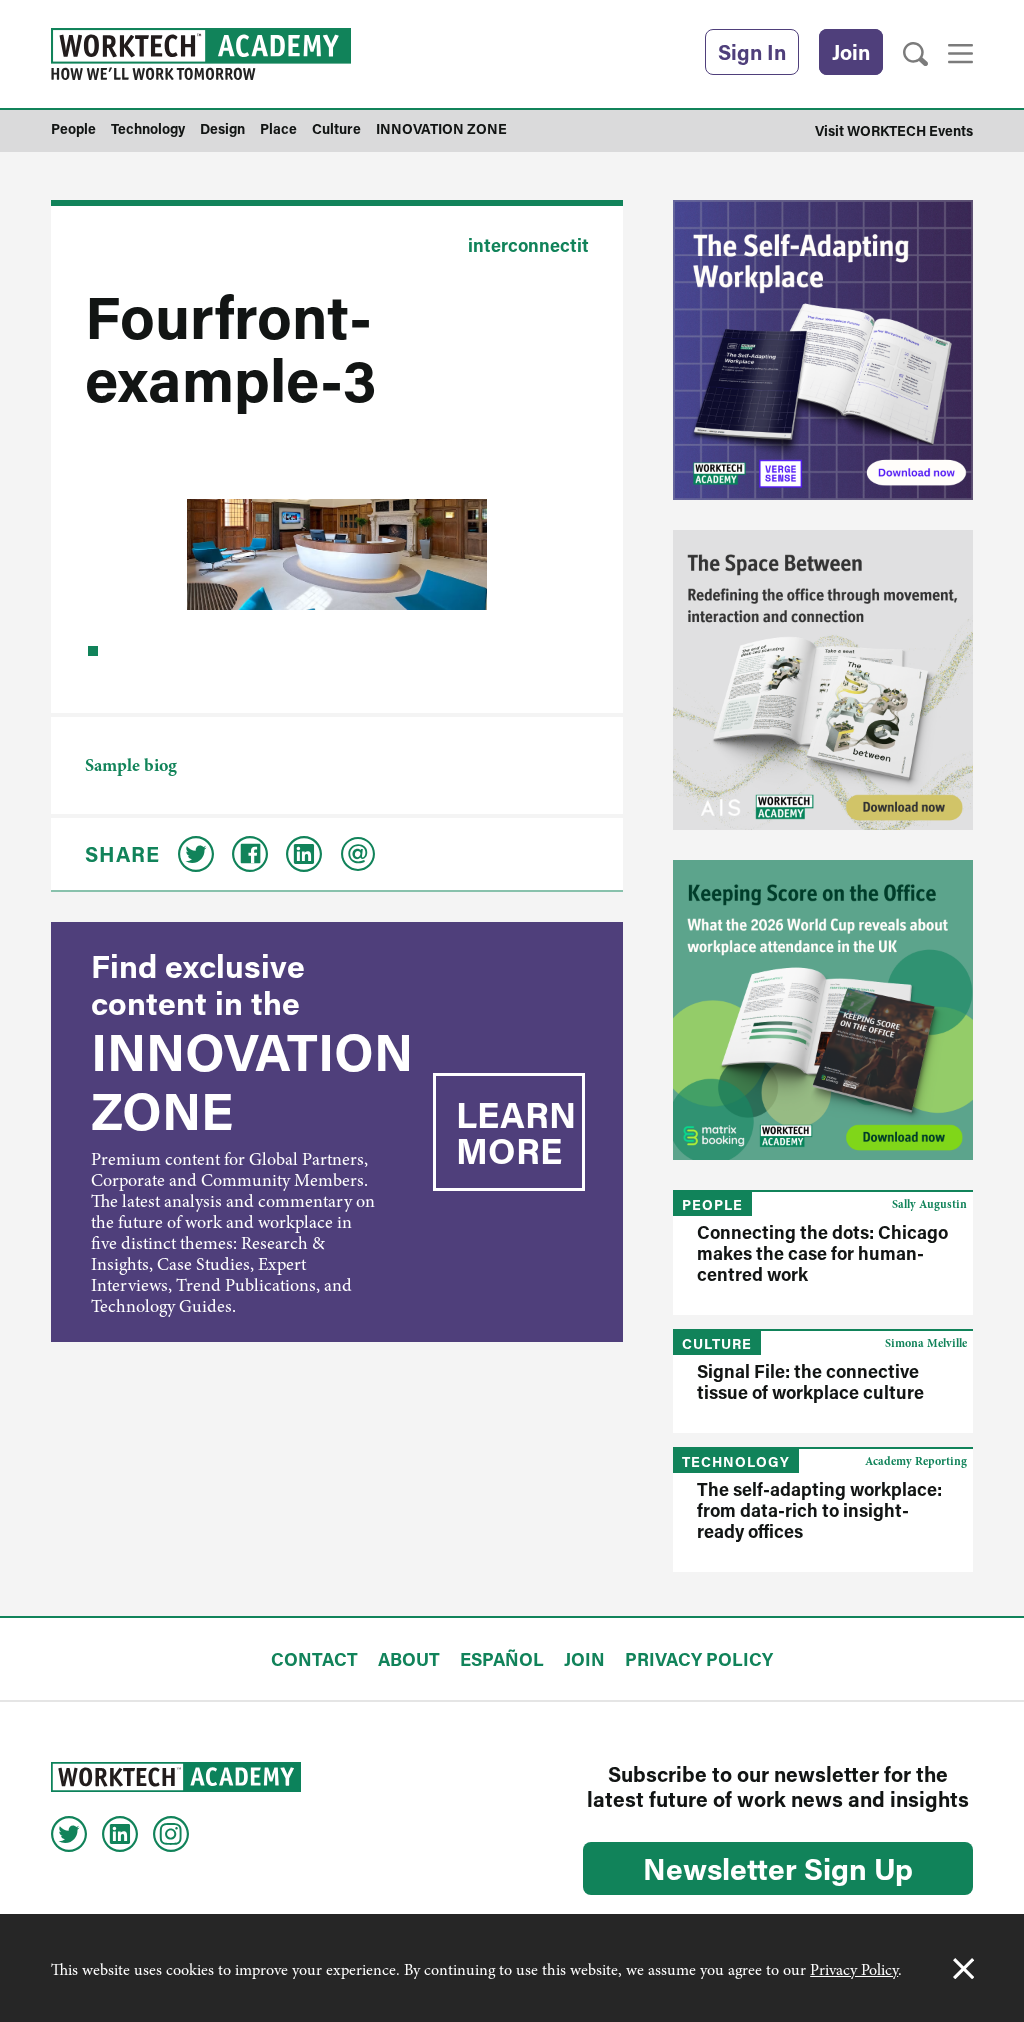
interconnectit (528, 245)
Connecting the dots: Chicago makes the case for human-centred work (822, 1253)
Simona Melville (926, 1343)
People (712, 1204)
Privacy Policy (854, 1970)
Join (851, 52)
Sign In (752, 52)
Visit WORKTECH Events (894, 130)
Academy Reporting (916, 1461)
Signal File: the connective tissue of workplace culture (810, 1381)
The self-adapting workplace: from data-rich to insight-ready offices (819, 1510)
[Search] (915, 54)
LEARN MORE (516, 1132)
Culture (717, 1343)
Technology (736, 1461)
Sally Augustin (929, 1204)
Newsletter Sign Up (778, 1868)
